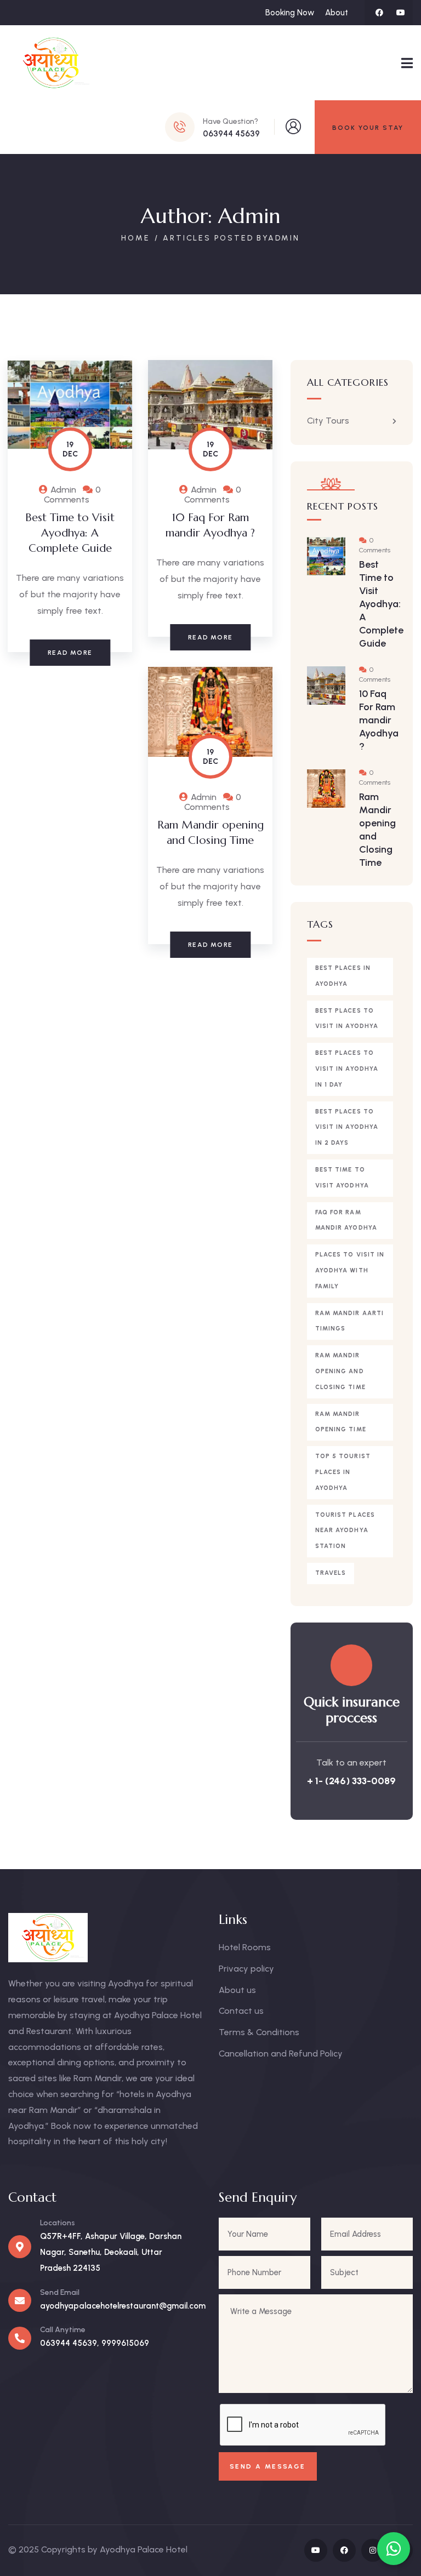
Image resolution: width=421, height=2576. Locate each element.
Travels (331, 1573)
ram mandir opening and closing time (340, 1371)
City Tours (328, 421)
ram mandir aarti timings (350, 1321)
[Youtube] (401, 13)
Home (135, 238)
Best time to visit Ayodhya (342, 1178)
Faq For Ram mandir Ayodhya (346, 1220)
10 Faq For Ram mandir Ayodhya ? (379, 720)
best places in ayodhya (343, 976)
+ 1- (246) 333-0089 (351, 1781)
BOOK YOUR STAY (368, 128)
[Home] (51, 63)
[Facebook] (379, 13)
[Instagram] (373, 2550)
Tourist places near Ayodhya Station (345, 1531)
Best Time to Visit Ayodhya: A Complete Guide (70, 533)
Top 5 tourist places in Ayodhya (343, 1472)
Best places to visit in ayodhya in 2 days (347, 1127)
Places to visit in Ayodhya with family (350, 1270)
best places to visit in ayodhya (347, 1019)
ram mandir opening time (341, 1422)
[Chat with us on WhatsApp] (394, 2549)
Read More (70, 653)
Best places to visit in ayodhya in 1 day (347, 1069)
